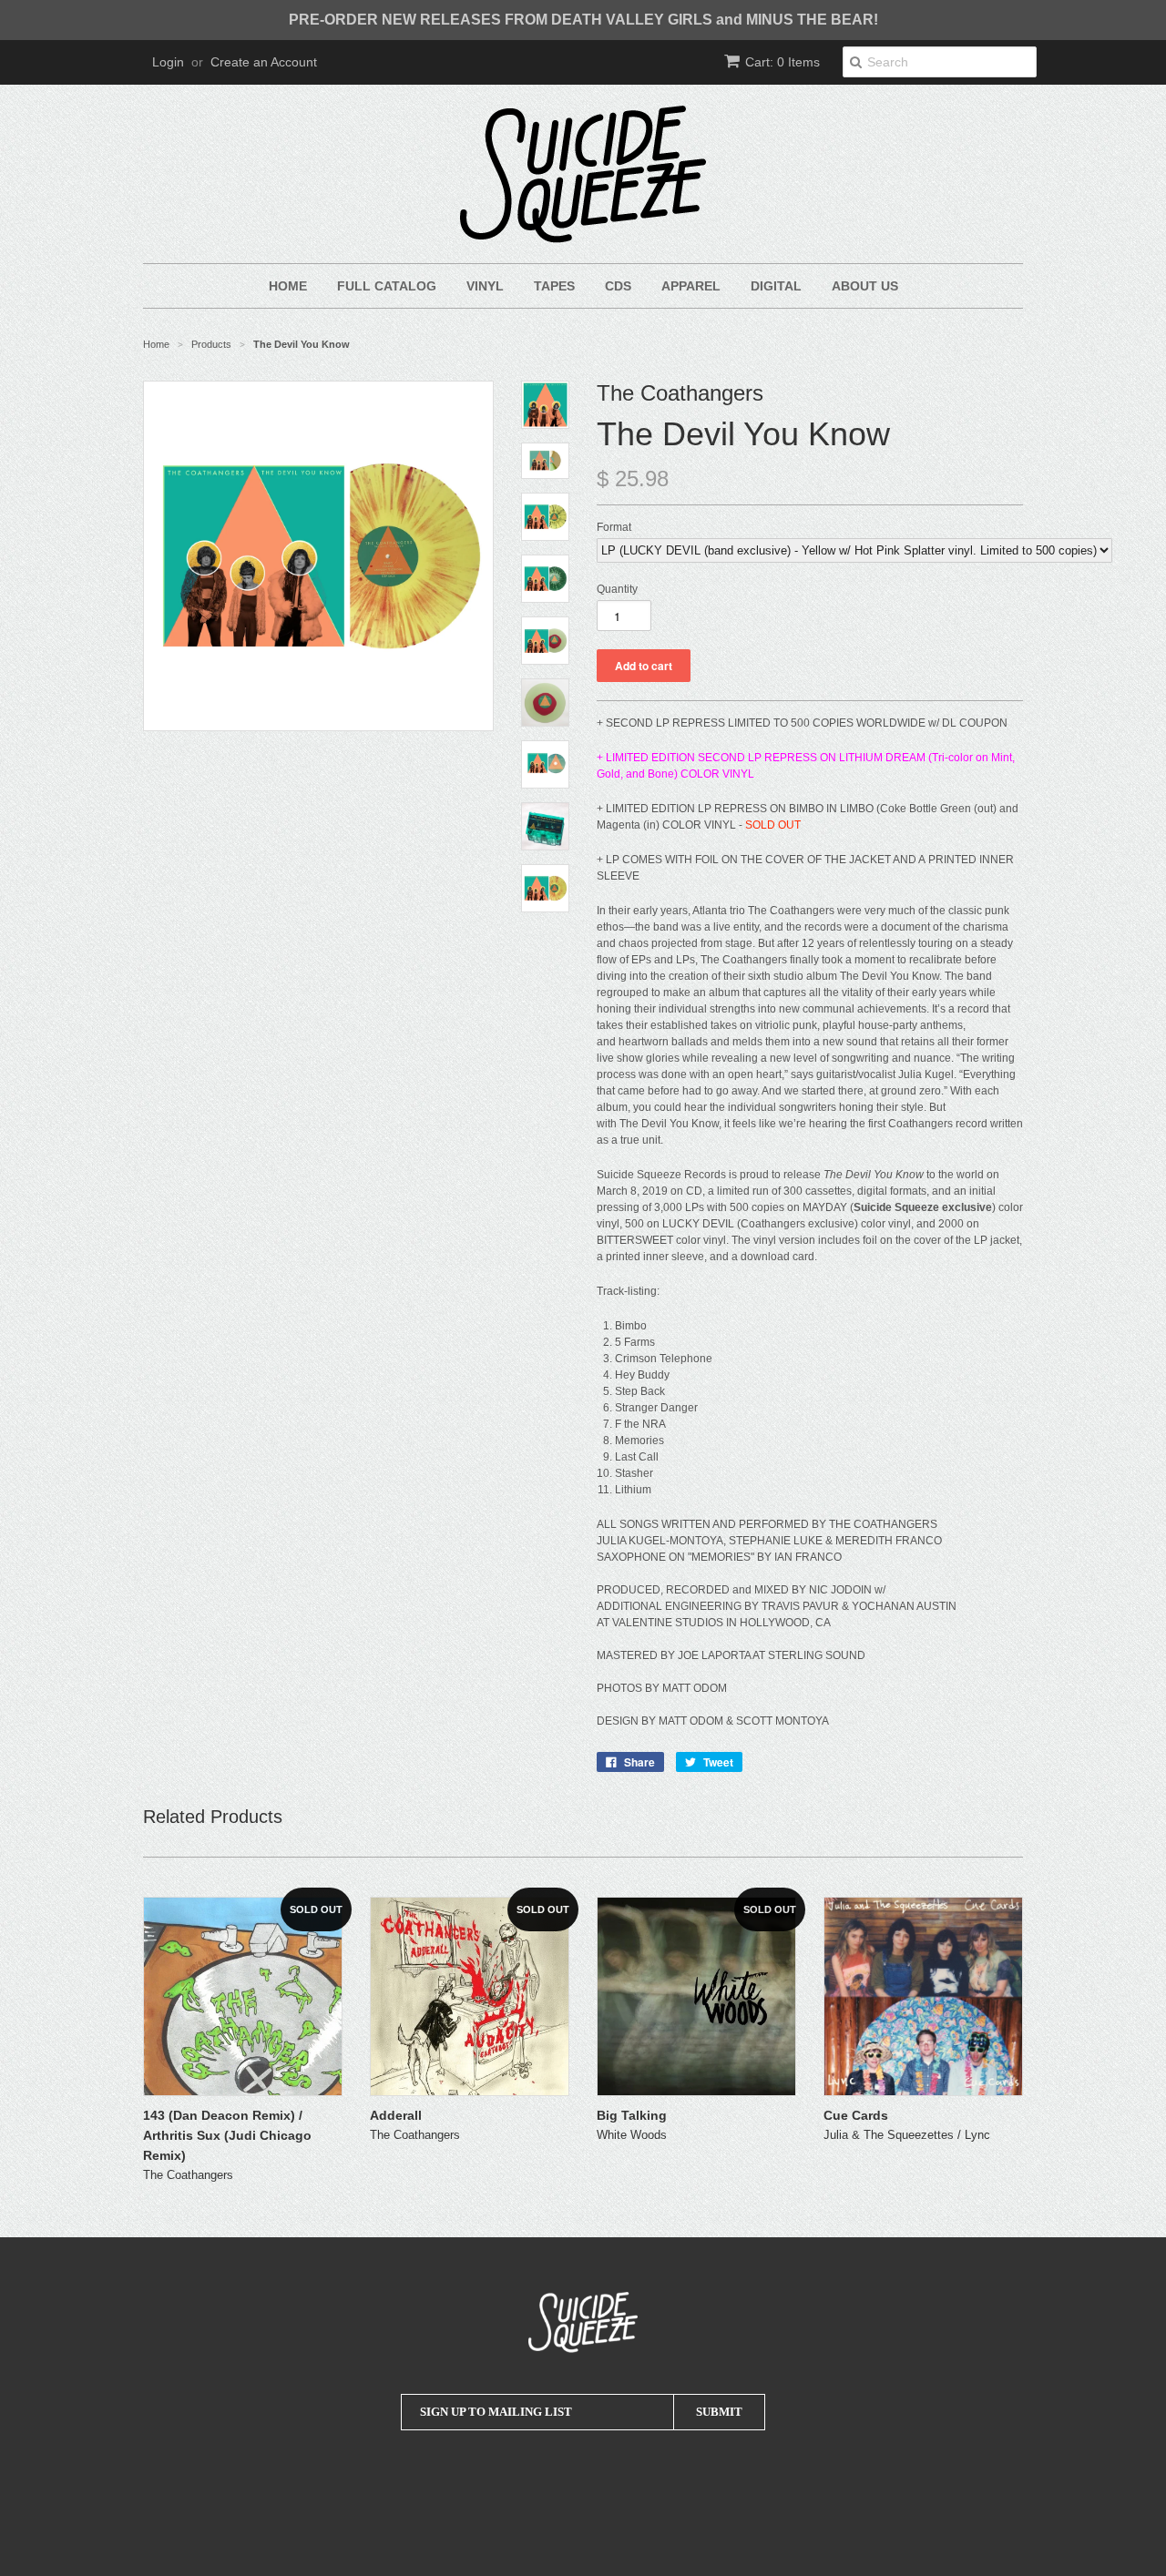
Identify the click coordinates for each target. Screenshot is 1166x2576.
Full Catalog (387, 286)
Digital (776, 286)
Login (168, 62)
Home (288, 286)
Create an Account (264, 62)
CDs (618, 286)
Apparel (691, 286)
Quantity (617, 589)
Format (614, 527)
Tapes (554, 286)
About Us (865, 286)
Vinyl (485, 286)
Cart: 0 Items (782, 62)
